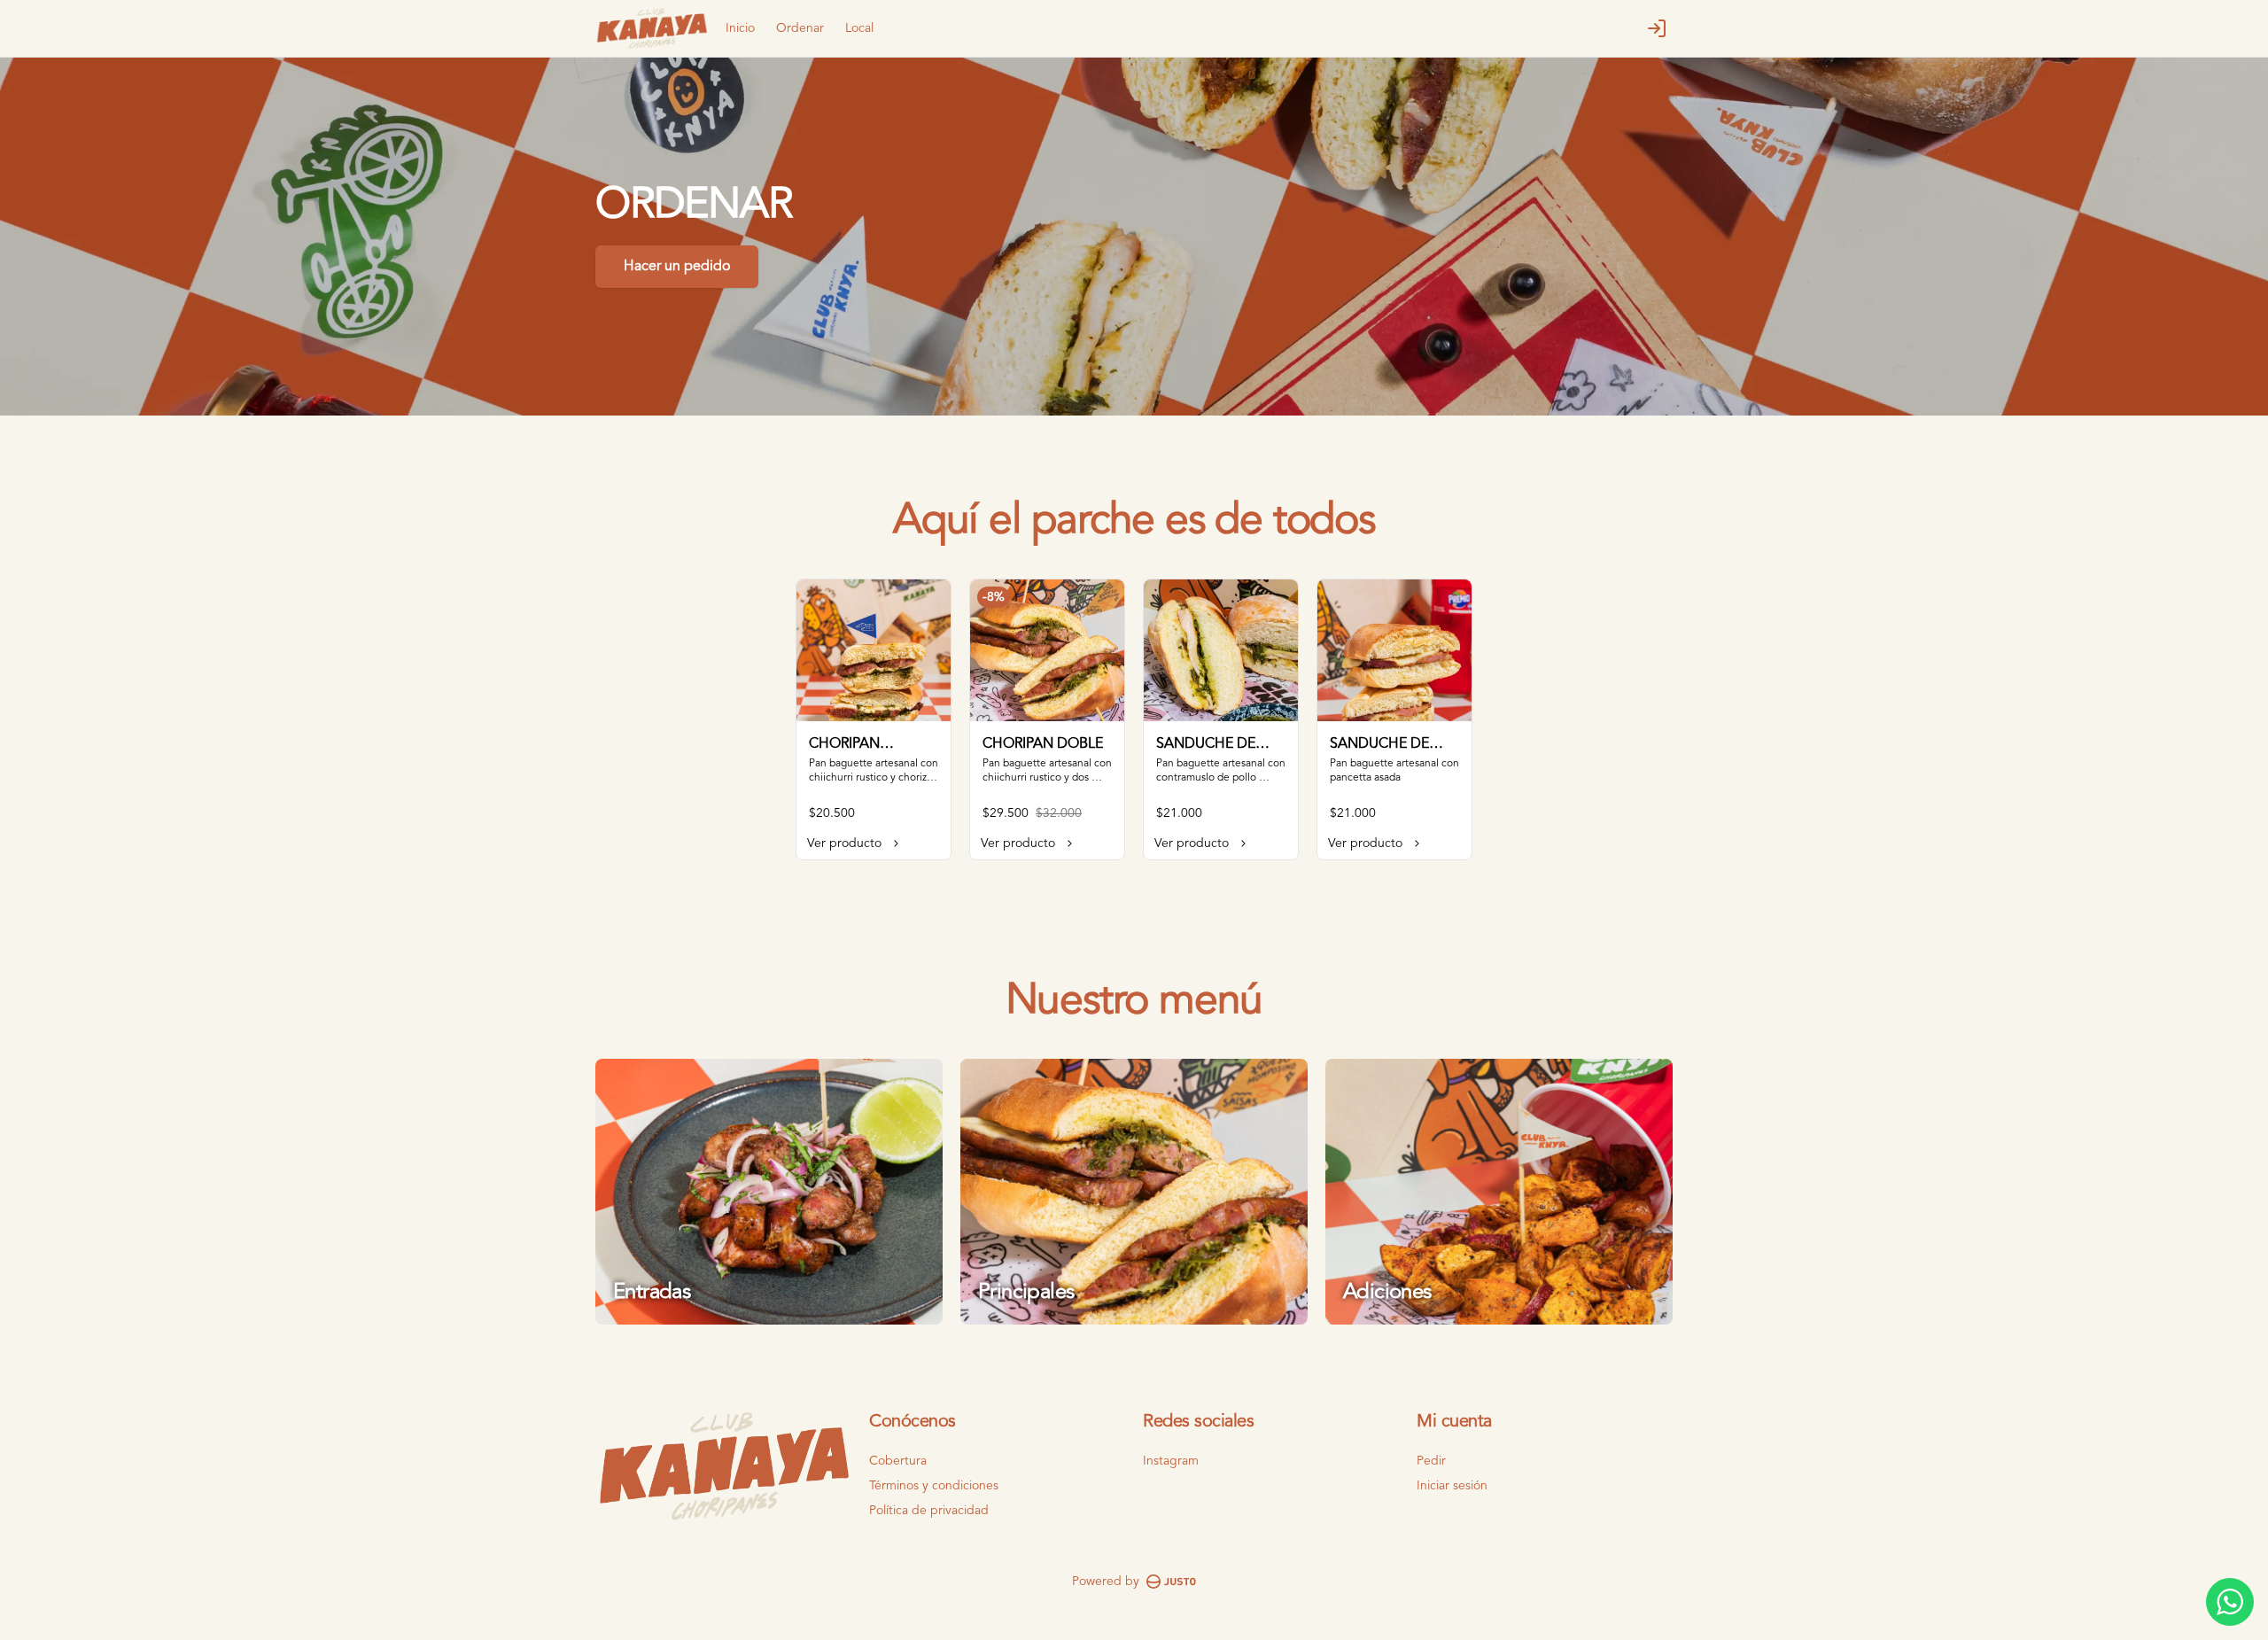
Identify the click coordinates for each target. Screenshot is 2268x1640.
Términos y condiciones (934, 1486)
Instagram (1171, 1461)
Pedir (1431, 1461)
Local (859, 28)
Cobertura (898, 1461)
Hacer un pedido (677, 267)
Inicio (740, 28)
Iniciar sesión (1452, 1486)
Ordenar (800, 28)
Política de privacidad (929, 1511)
